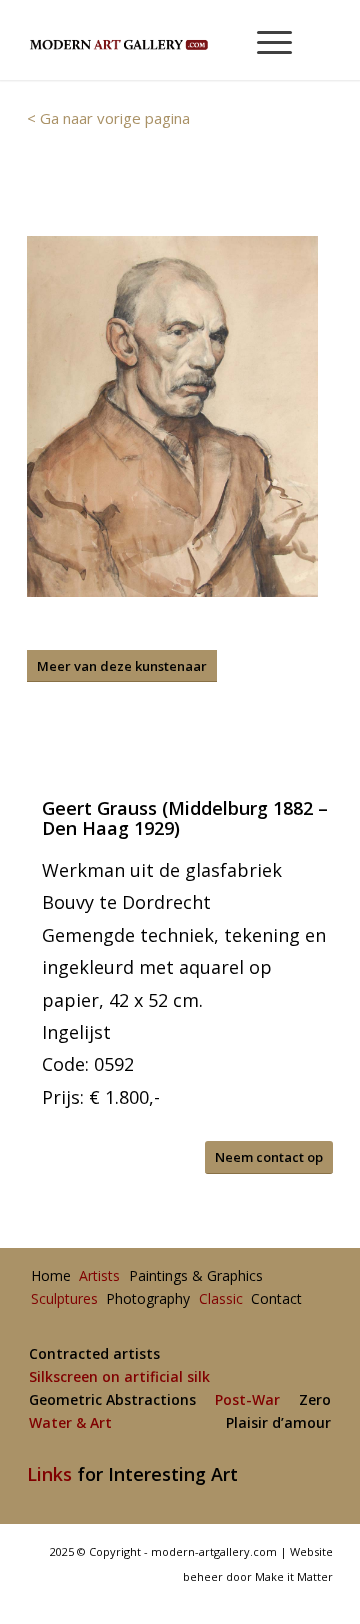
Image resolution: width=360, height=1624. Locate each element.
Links (49, 1474)
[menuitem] (265, 40)
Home (51, 1276)
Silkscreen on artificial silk (119, 1377)
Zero (315, 1400)
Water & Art (70, 1423)
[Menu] (264, 40)
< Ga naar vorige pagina (108, 118)
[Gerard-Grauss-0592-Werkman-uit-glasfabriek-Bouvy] (172, 416)
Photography (148, 1299)
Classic (221, 1299)
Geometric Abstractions (112, 1400)
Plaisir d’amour (278, 1423)
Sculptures (64, 1299)
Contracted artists (94, 1354)
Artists (99, 1276)
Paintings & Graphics (196, 1276)
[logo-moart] (149, 40)
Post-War (247, 1400)
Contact (276, 1299)
